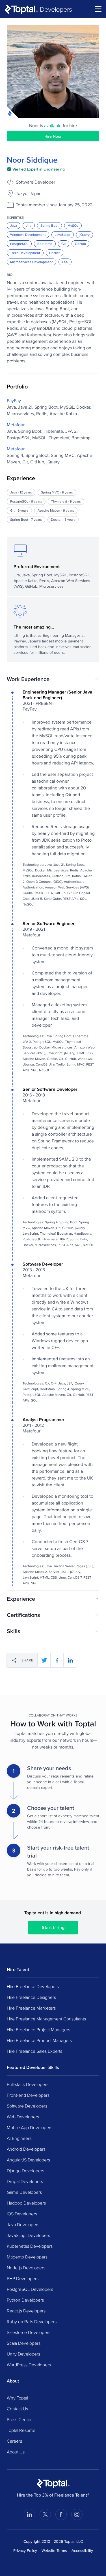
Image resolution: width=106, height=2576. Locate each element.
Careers (14, 2441)
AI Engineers (19, 2138)
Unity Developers (23, 2354)
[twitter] (44, 1660)
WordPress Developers (29, 2365)
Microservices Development (32, 262)
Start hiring (53, 1927)
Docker (55, 253)
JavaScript (63, 235)
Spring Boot (49, 225)
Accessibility (82, 2550)
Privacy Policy (25, 2550)
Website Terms (54, 2550)
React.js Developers (26, 2311)
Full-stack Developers (28, 2084)
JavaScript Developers (28, 2235)
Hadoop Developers (26, 2203)
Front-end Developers (28, 2095)
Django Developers (25, 2171)
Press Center (19, 2419)
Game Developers (24, 2192)
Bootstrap (45, 244)
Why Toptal (17, 2398)
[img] (36, 169)
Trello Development (25, 253)
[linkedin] (70, 1660)
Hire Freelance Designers (31, 1997)
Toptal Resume (21, 2430)
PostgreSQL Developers (30, 2289)
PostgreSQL (19, 244)
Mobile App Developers (30, 2127)
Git (64, 244)
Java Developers (23, 2224)
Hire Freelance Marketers (31, 2008)
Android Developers (26, 2149)
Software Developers (27, 2106)
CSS (65, 262)
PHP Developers (23, 2278)
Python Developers (25, 2300)
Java (14, 225)
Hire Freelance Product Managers (39, 2040)
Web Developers (23, 2117)
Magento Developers (27, 2257)
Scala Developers (24, 2343)
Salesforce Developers (29, 2332)
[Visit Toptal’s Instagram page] (77, 2514)
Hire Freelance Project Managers (38, 2029)
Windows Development (28, 235)
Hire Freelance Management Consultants (46, 2019)
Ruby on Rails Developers (32, 2321)
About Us (16, 2452)
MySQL (73, 225)
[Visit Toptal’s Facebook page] (61, 2514)
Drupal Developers (25, 2181)
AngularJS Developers (28, 2160)
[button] (53, 679)
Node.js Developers (26, 2268)
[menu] (98, 9)
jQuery (85, 235)
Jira (29, 225)
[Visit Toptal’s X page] (45, 2514)
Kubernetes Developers (30, 2246)
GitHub (80, 244)
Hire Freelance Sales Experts (34, 2051)
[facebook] (57, 1660)
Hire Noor (53, 136)
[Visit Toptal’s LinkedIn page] (29, 2514)
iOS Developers (22, 2214)
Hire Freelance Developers (33, 1986)
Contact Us (17, 2409)
